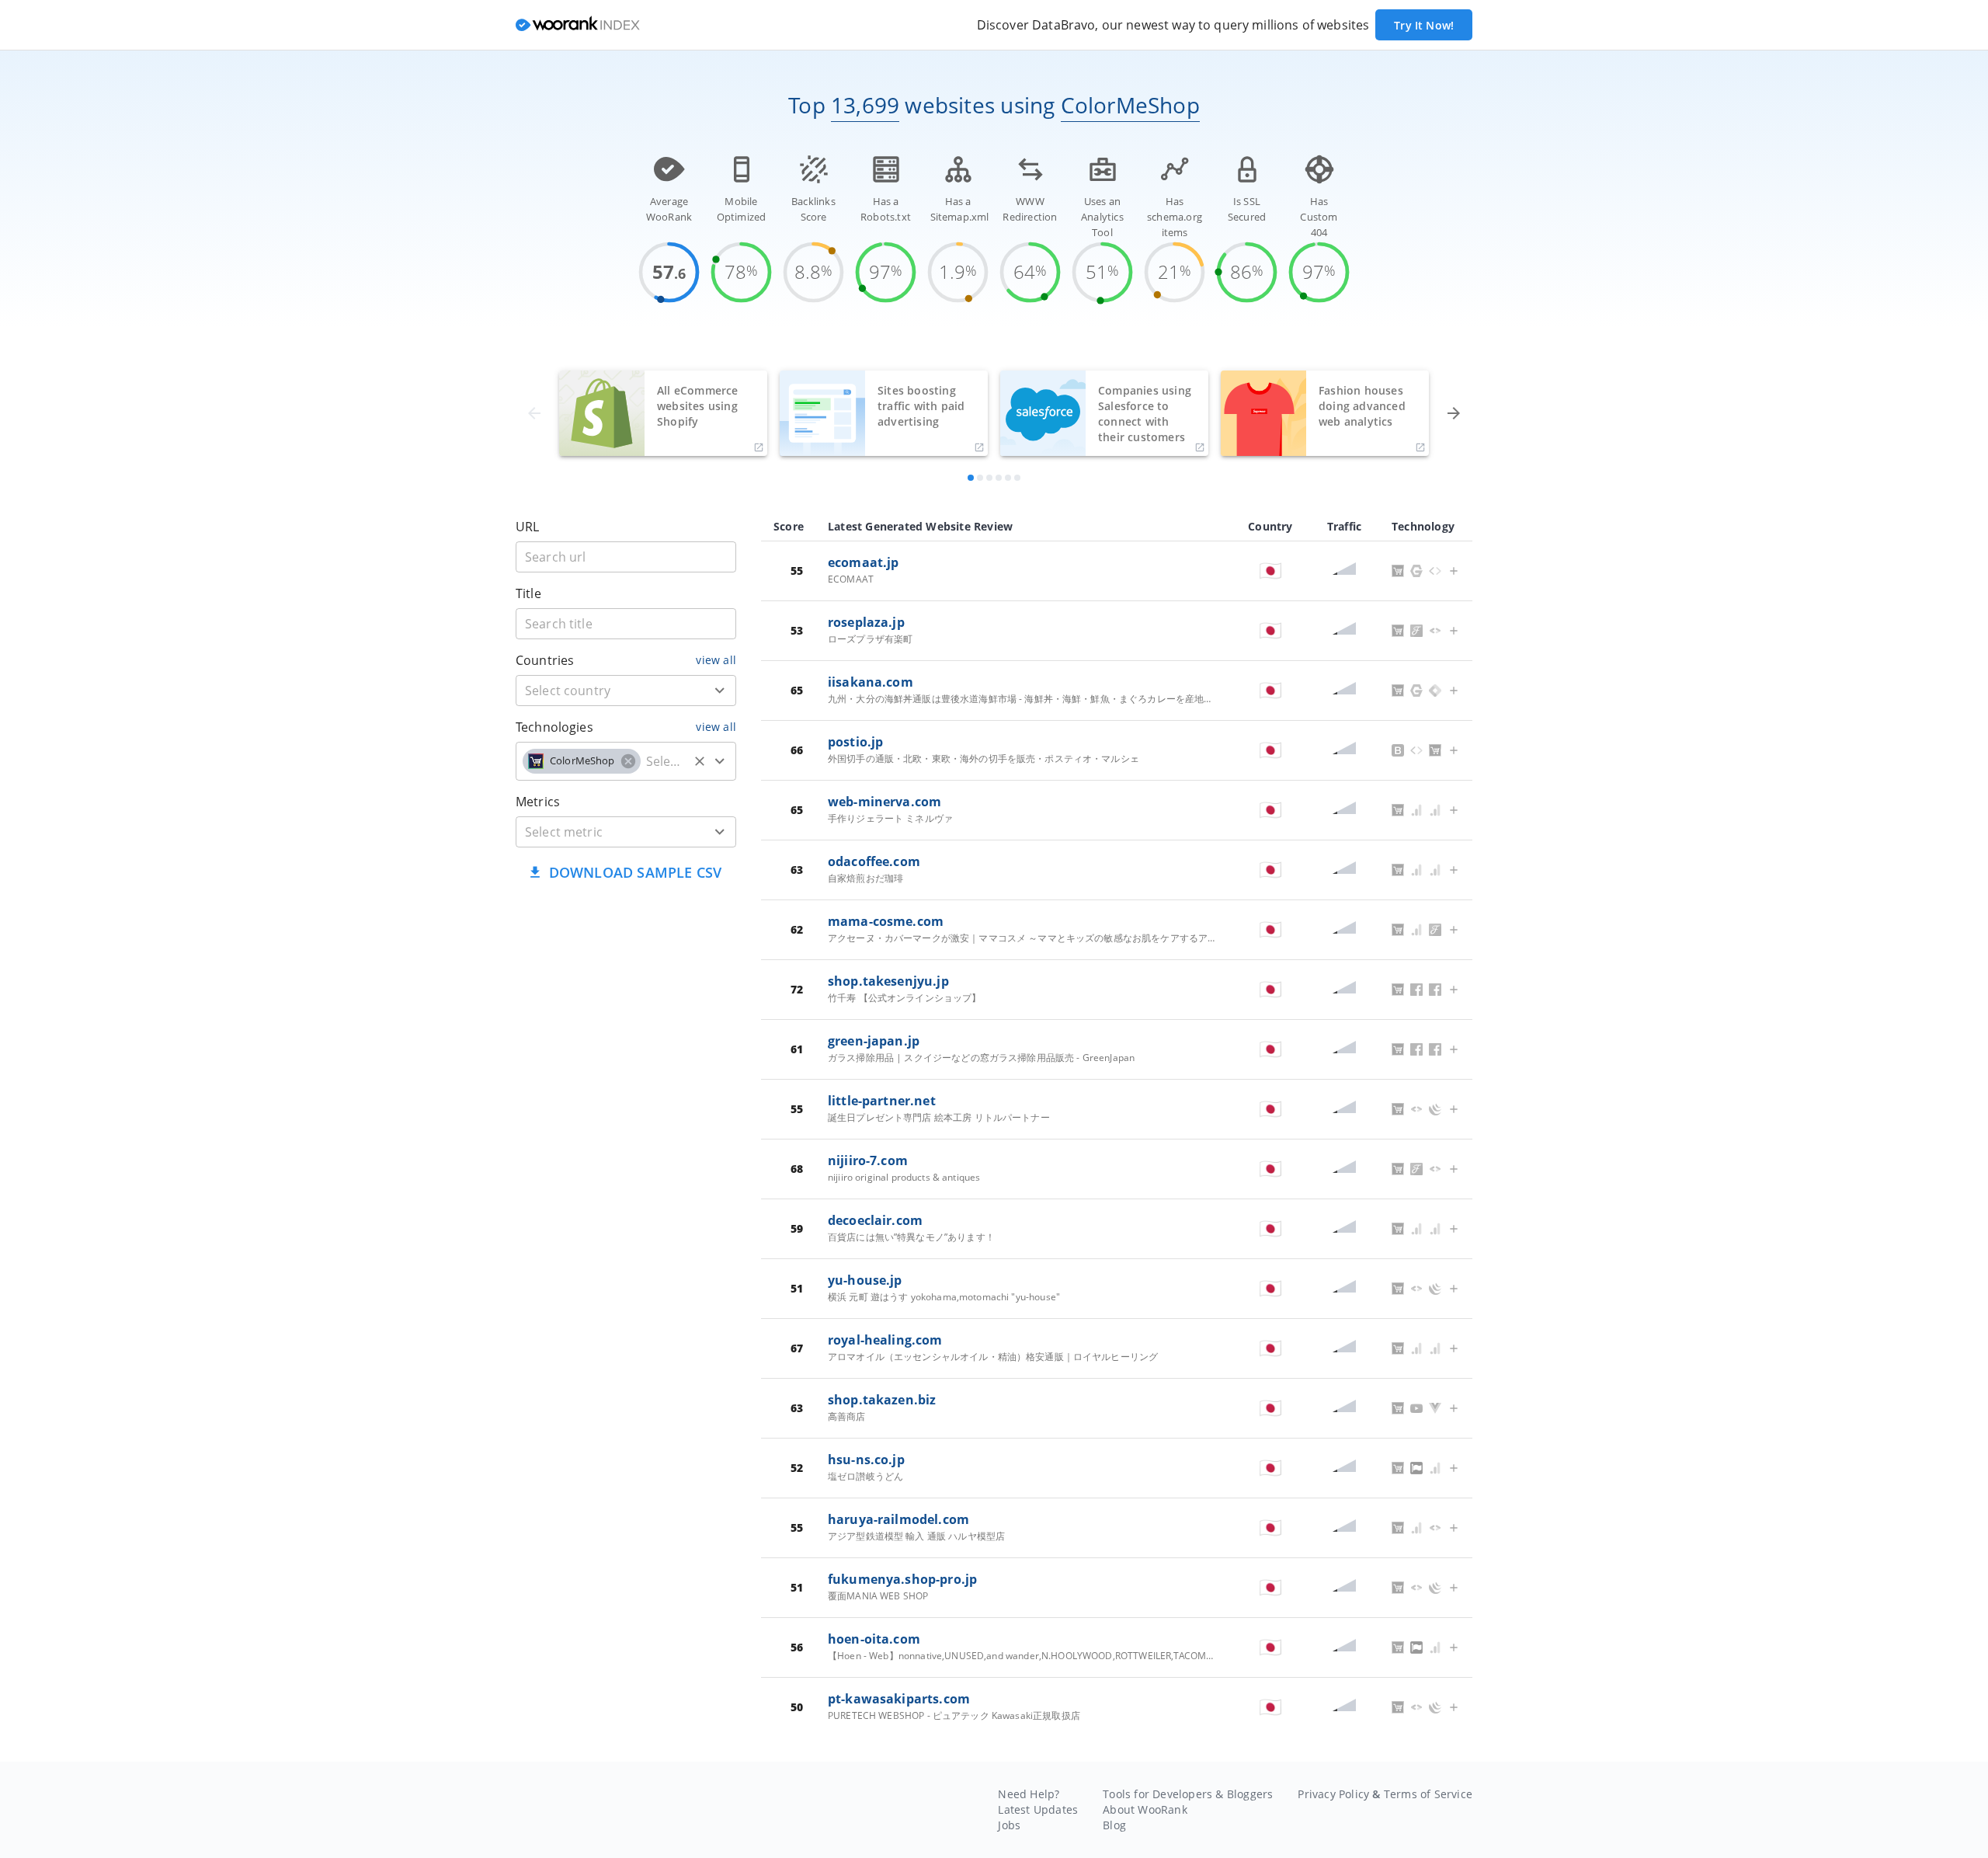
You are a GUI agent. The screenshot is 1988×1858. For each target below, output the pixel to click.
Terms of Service (1428, 1794)
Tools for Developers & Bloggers (1188, 1794)
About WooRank (1145, 1809)
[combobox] (626, 691)
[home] (578, 25)
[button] (582, 761)
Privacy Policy (1333, 1794)
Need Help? (1029, 1794)
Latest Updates (1038, 1809)
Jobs (1009, 1825)
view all (716, 660)
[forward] (1454, 413)
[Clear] (700, 761)
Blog (1114, 1825)
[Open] (720, 691)
